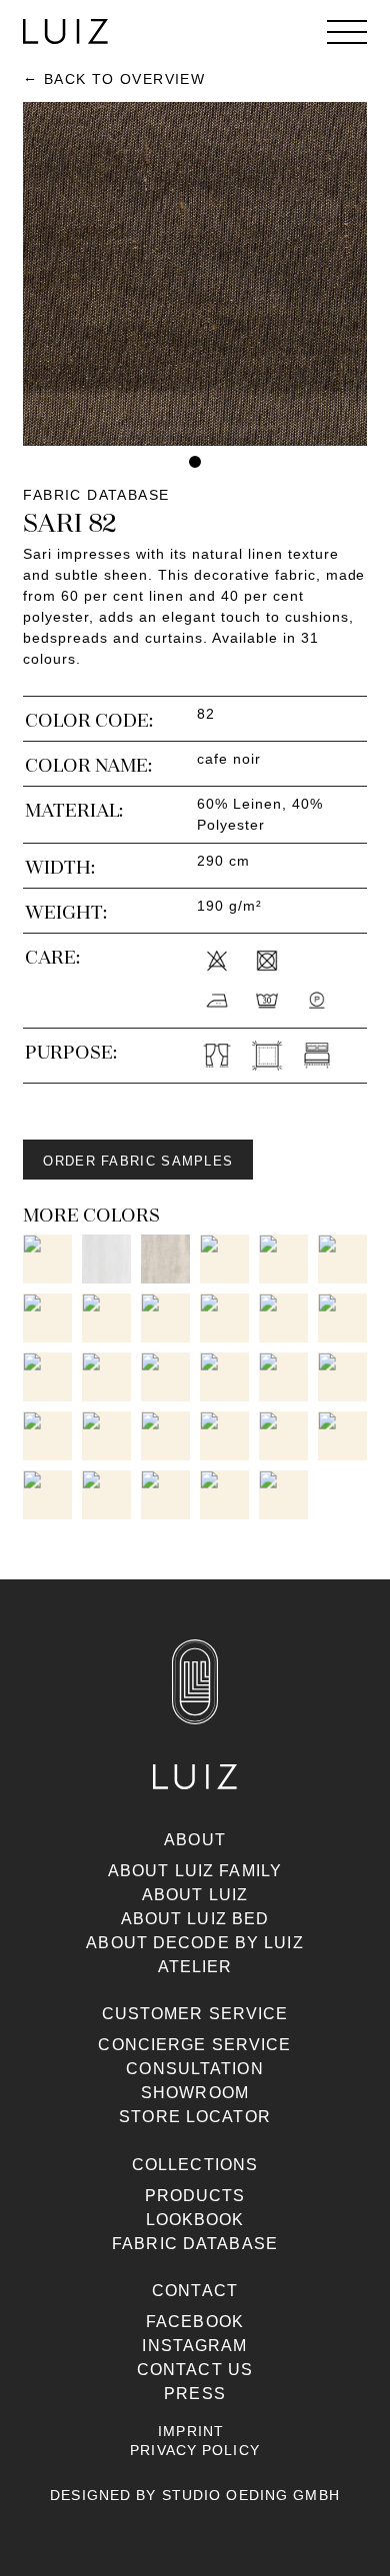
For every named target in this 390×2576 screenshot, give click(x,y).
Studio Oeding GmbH (251, 2495)
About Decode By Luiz (194, 1943)
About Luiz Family (195, 1871)
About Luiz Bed (195, 1919)
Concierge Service (194, 2045)
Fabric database (195, 2244)
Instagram (194, 2346)
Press (195, 2394)
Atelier (195, 1967)
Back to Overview (124, 79)
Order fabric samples (138, 1161)
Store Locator (195, 2117)
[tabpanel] (195, 274)
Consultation (194, 2069)
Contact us (195, 2370)
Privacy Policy (195, 2450)
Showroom (195, 2093)
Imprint (191, 2431)
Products (195, 2196)
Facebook (195, 2322)
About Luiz (195, 1895)
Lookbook (195, 2220)
